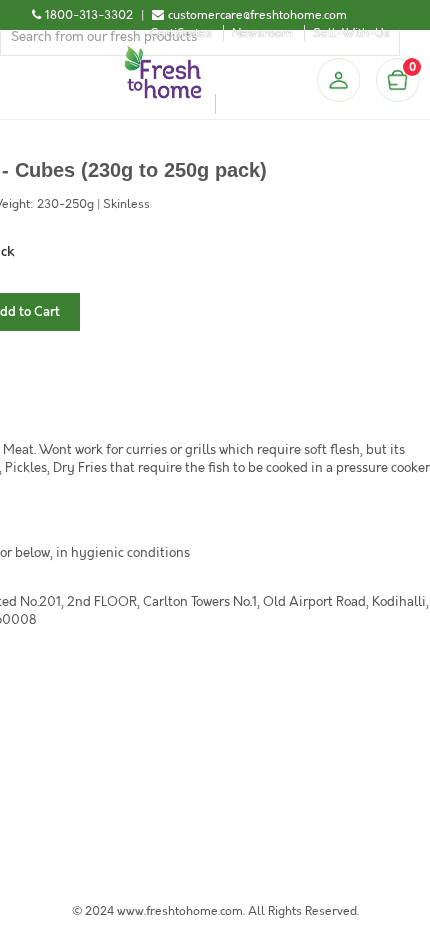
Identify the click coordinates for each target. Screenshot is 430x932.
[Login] (338, 80)
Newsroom (262, 33)
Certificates (181, 33)
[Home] (163, 54)
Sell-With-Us (351, 33)
